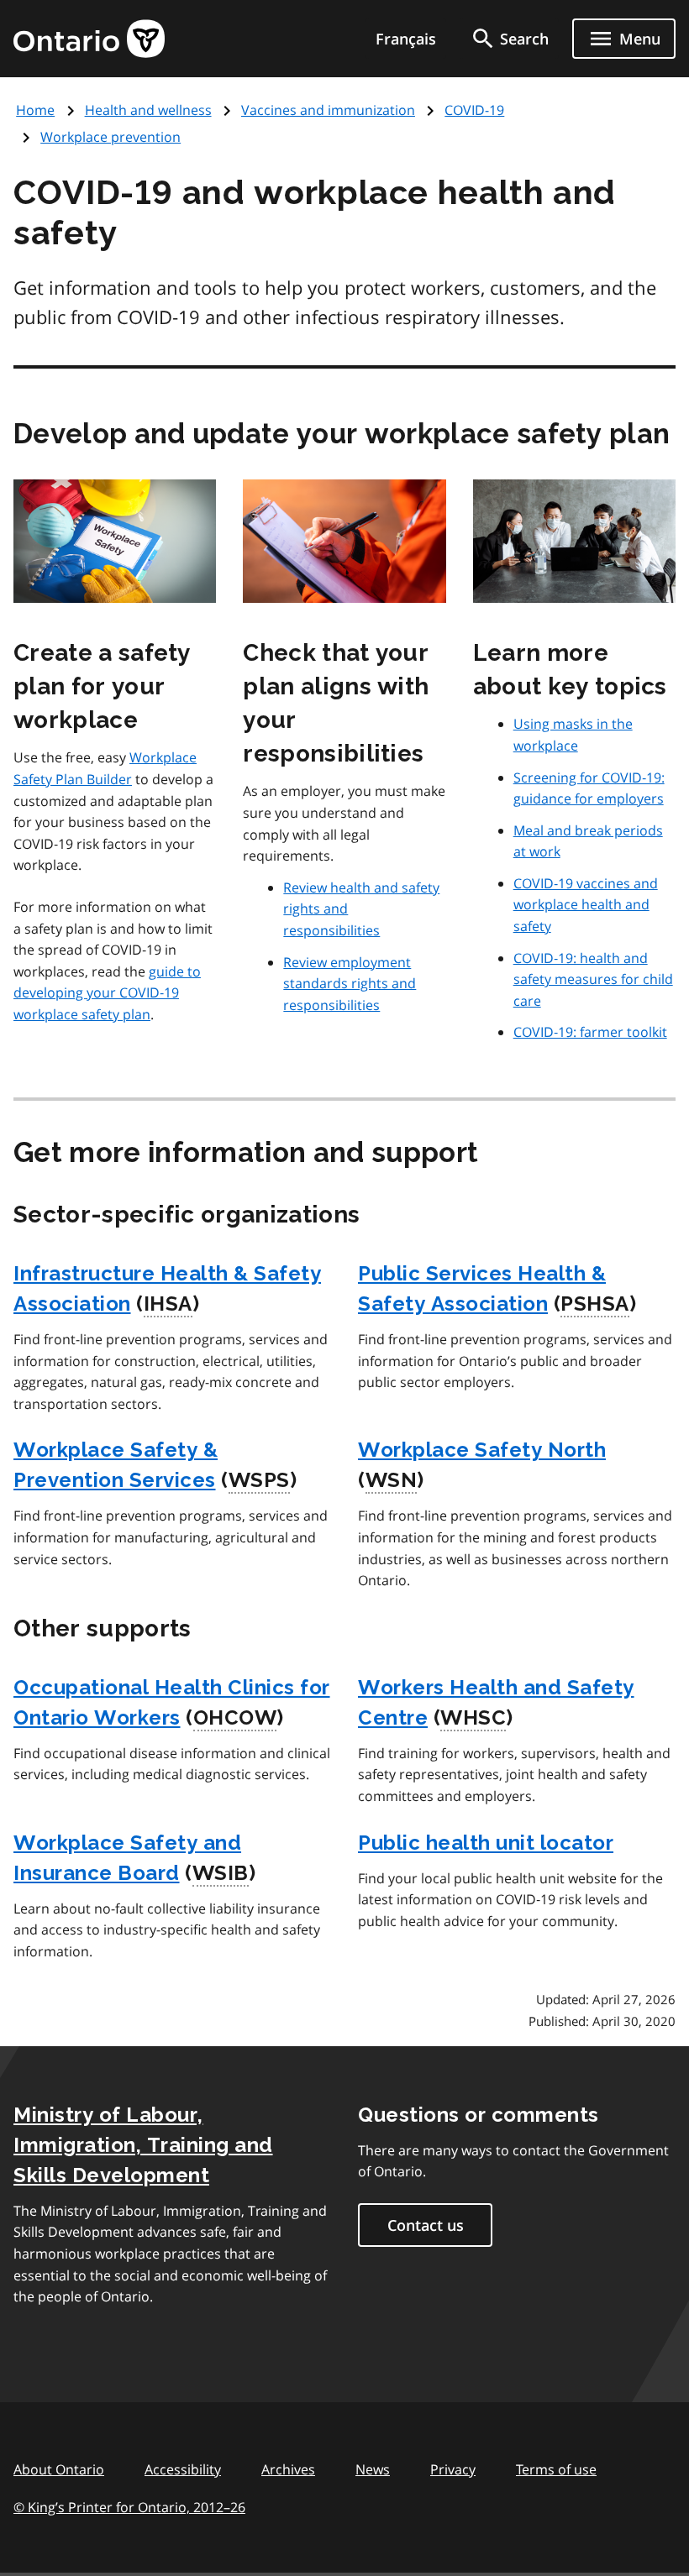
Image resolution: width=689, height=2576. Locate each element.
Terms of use (556, 2469)
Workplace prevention (110, 137)
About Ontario (59, 2469)
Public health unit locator (486, 1843)
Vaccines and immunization (328, 110)
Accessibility (183, 2469)
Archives (288, 2469)
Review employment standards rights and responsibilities (350, 984)
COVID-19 (474, 110)
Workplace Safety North (482, 1450)
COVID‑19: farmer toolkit (590, 1032)
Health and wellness (148, 110)
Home (35, 110)
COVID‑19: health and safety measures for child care (593, 979)
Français (406, 39)
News (373, 2469)
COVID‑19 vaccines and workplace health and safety (586, 905)
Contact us (426, 2225)
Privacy (453, 2469)
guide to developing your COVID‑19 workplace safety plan (107, 993)
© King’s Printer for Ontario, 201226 (129, 2507)
